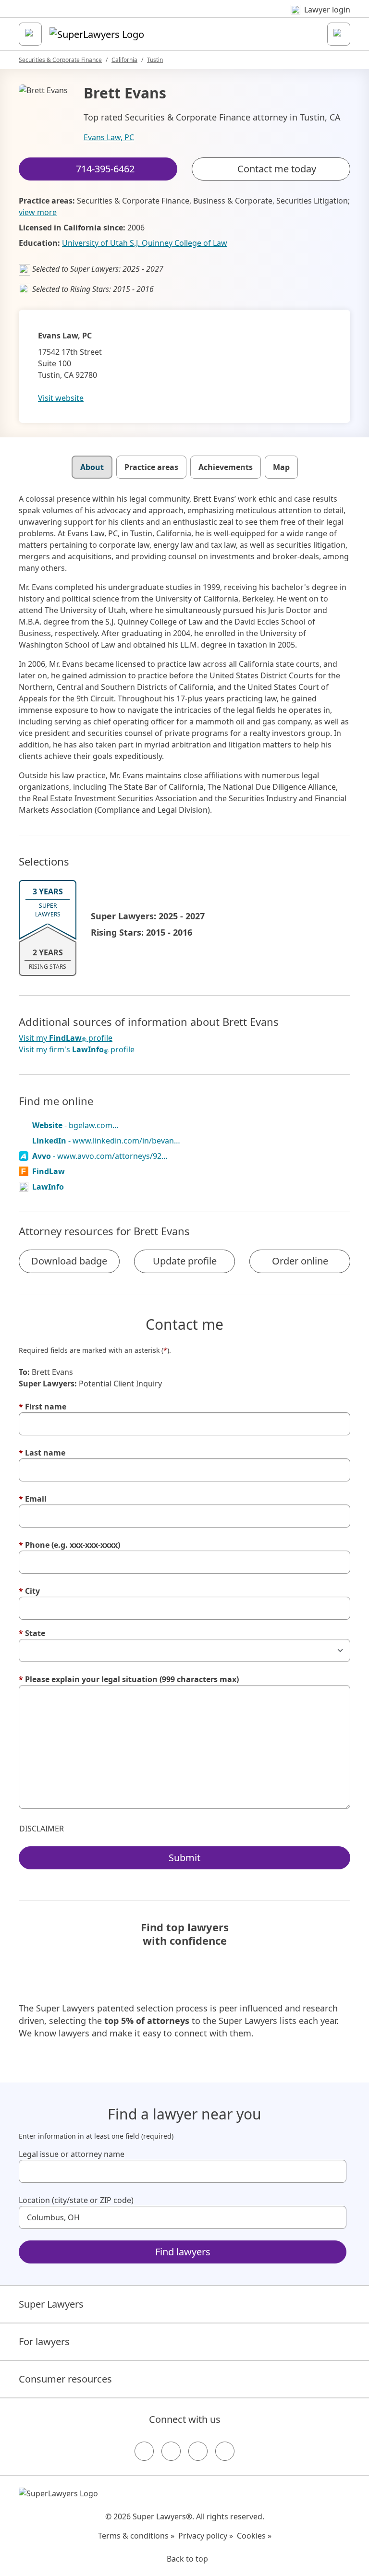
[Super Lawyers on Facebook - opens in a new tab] (144, 2451)
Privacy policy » (206, 2536)
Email (33, 1499)
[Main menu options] (30, 34)
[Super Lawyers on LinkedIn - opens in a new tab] (225, 2451)
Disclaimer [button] (42, 1829)
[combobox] (183, 2171)
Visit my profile (66, 1038)
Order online (300, 1261)
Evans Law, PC (109, 137)
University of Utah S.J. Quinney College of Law (145, 243)
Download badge (69, 1261)
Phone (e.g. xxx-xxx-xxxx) (69, 1545)
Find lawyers (183, 2252)
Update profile (185, 1261)
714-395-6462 (191, 16)
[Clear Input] (335, 2171)
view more (38, 212)
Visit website (61, 398)
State (32, 1633)
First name (43, 1407)
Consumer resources (65, 2379)
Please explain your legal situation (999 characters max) (129, 1679)
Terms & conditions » (136, 2536)
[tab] (92, 467)
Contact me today (277, 169)
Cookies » (254, 2536)
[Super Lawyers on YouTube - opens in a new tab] (198, 2451)
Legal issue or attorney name (72, 2154)
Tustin (155, 60)
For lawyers (44, 2341)
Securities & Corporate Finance (60, 60)
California (124, 60)
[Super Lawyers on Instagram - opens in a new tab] (171, 2451)
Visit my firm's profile (77, 1050)
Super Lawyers (51, 2304)
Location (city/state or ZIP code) (76, 2200)
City (29, 1591)
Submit (184, 1858)
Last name (42, 1453)
